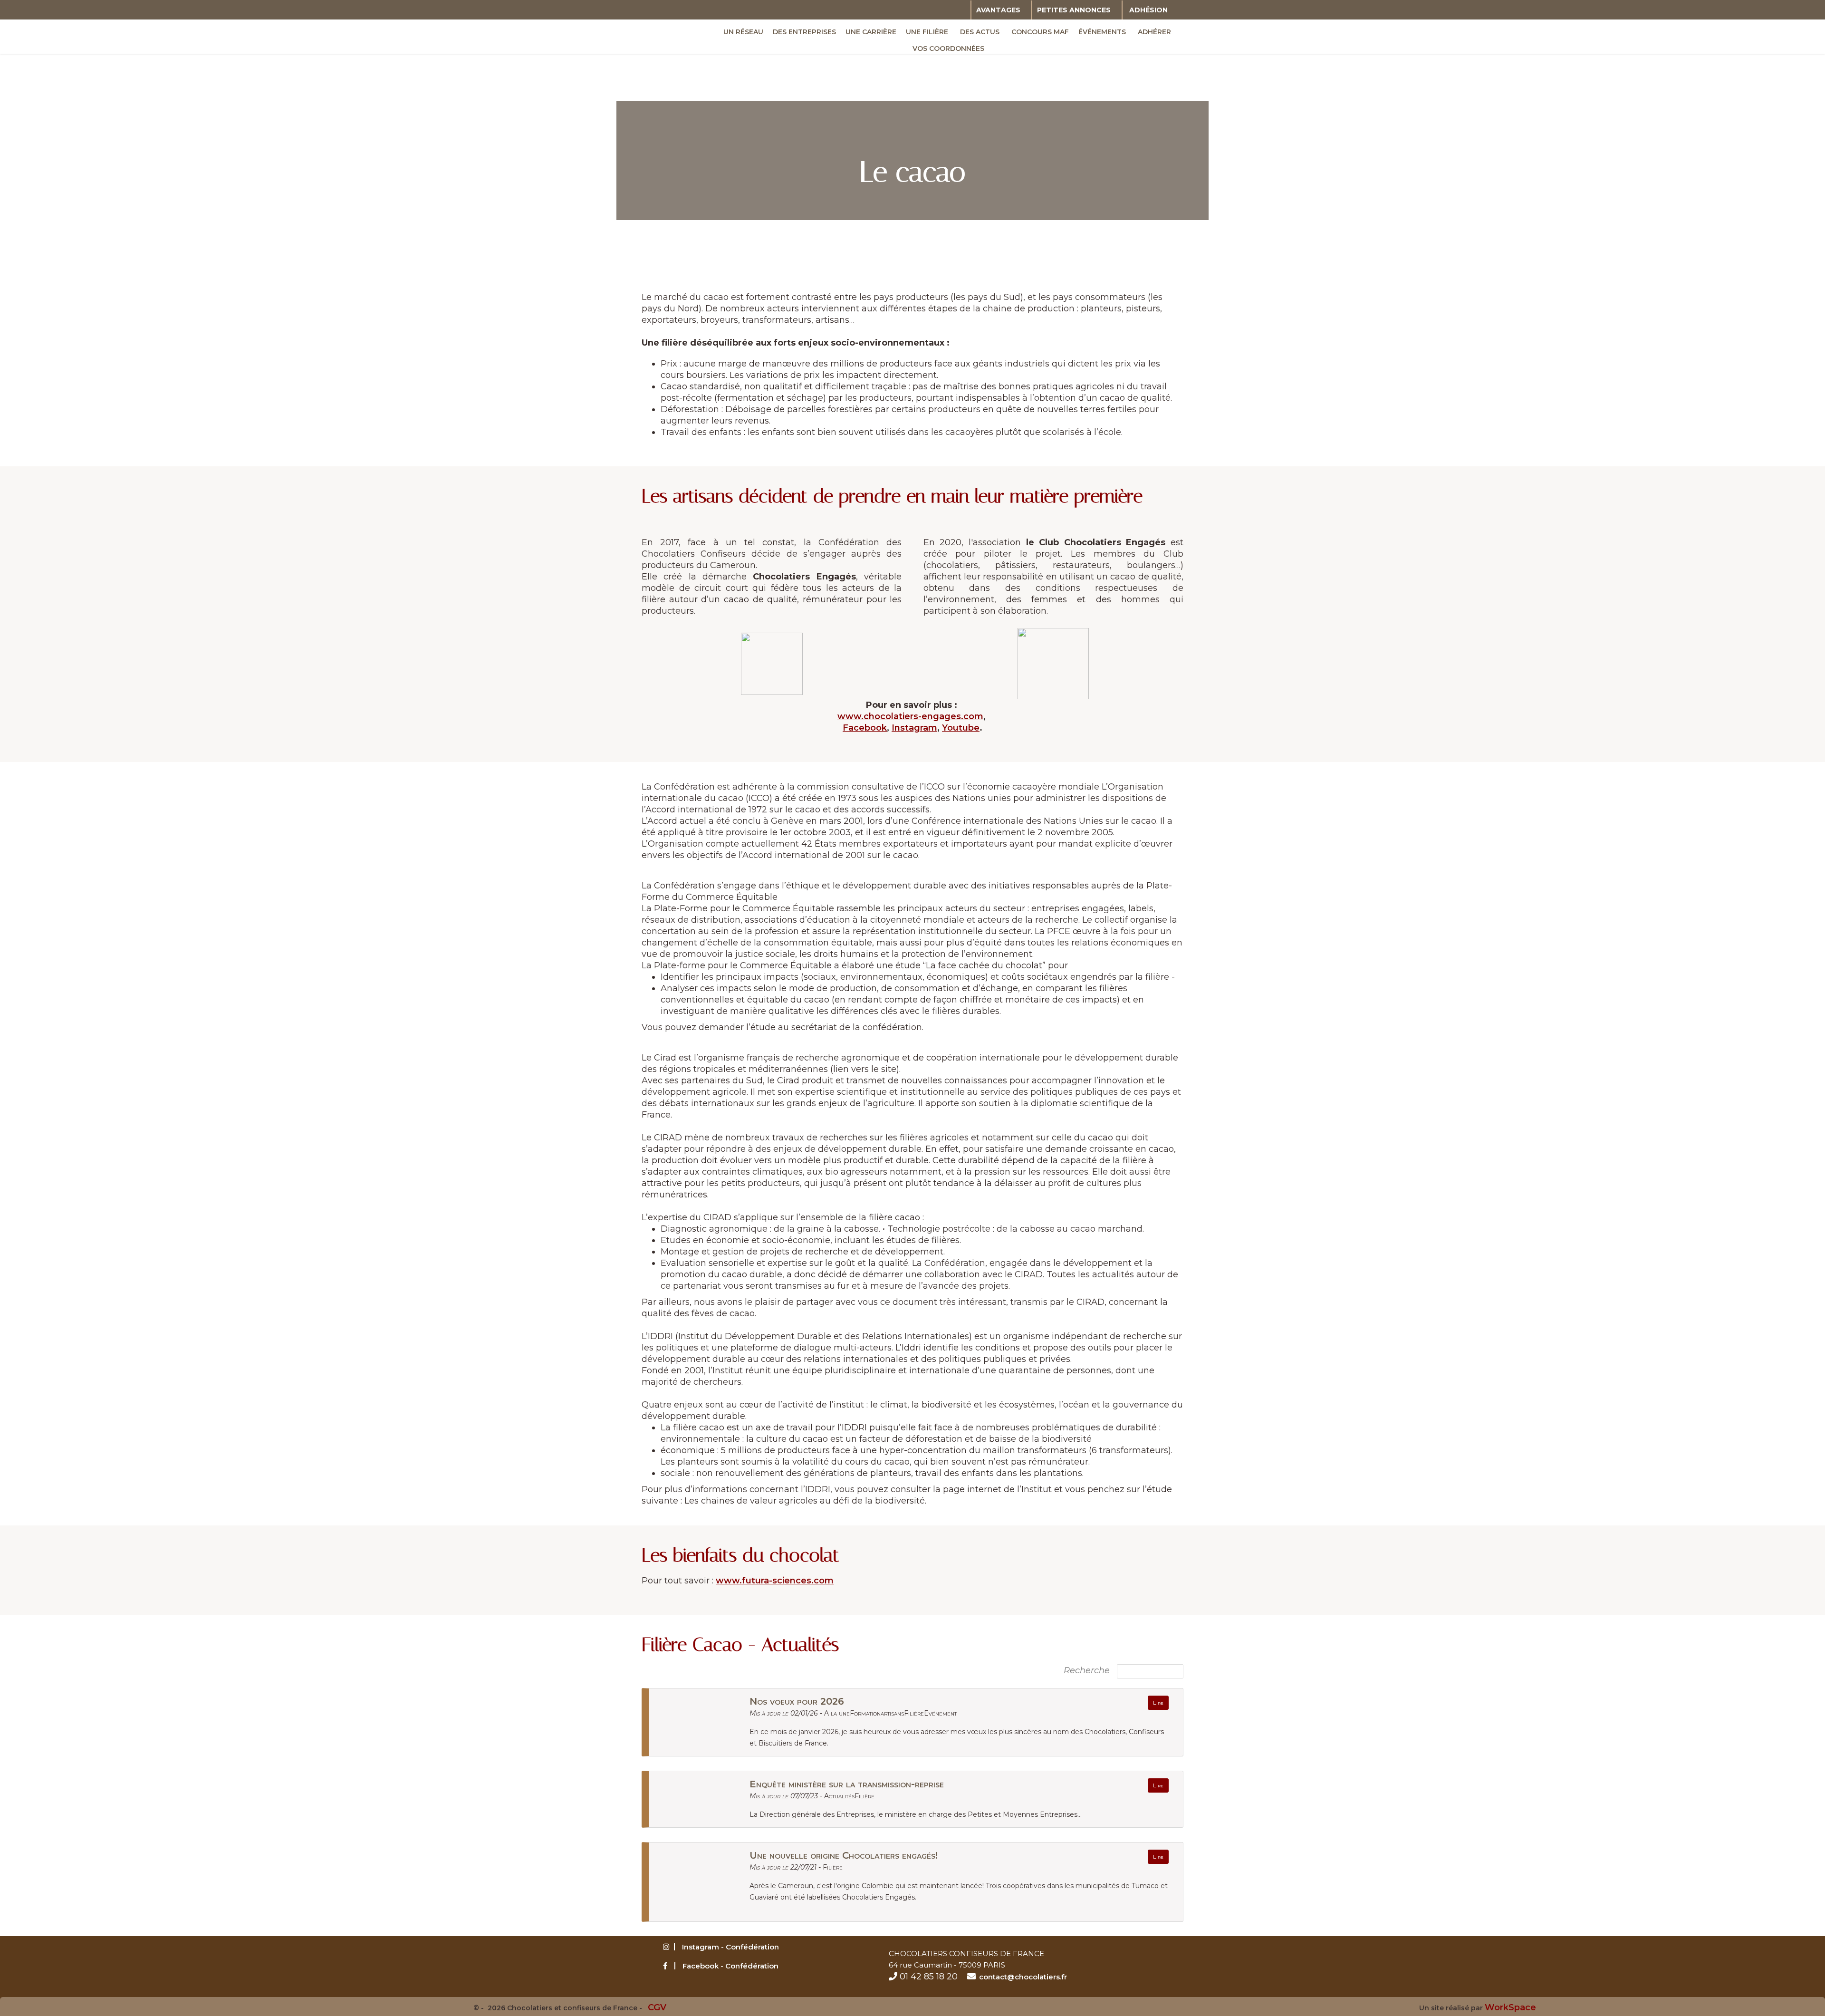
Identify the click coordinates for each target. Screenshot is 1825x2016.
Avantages (998, 10)
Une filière (927, 32)
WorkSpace (1510, 2007)
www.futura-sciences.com (775, 1581)
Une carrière (871, 32)
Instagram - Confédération (730, 1947)
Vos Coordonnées (948, 48)
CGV (657, 2007)
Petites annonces (1074, 10)
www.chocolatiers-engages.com (910, 716)
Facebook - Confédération (730, 1966)
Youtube (961, 728)
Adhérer (1154, 32)
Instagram (914, 728)
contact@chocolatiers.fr (1023, 1977)
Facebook (865, 728)
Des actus (980, 32)
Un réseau (743, 32)
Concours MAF (1040, 32)
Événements (1102, 32)
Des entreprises (804, 32)
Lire (1158, 1703)
